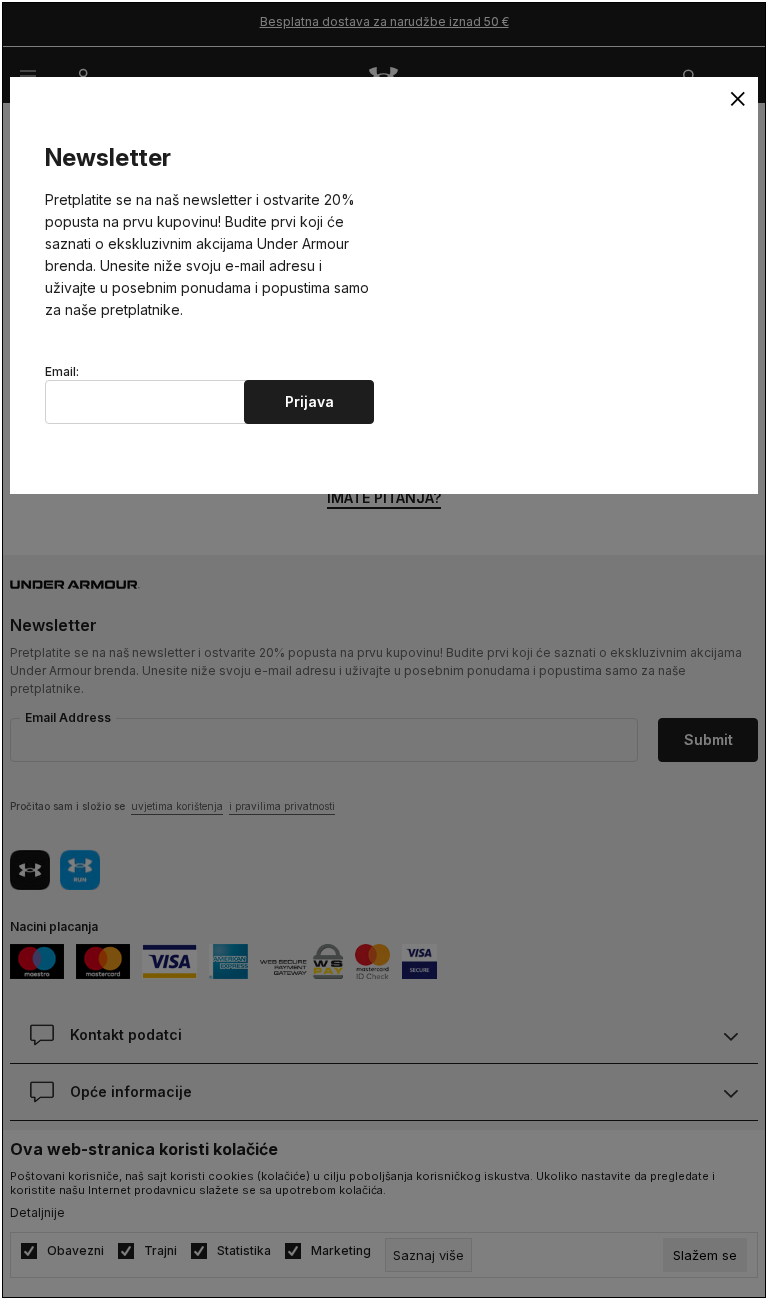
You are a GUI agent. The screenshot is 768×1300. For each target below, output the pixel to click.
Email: (62, 372)
